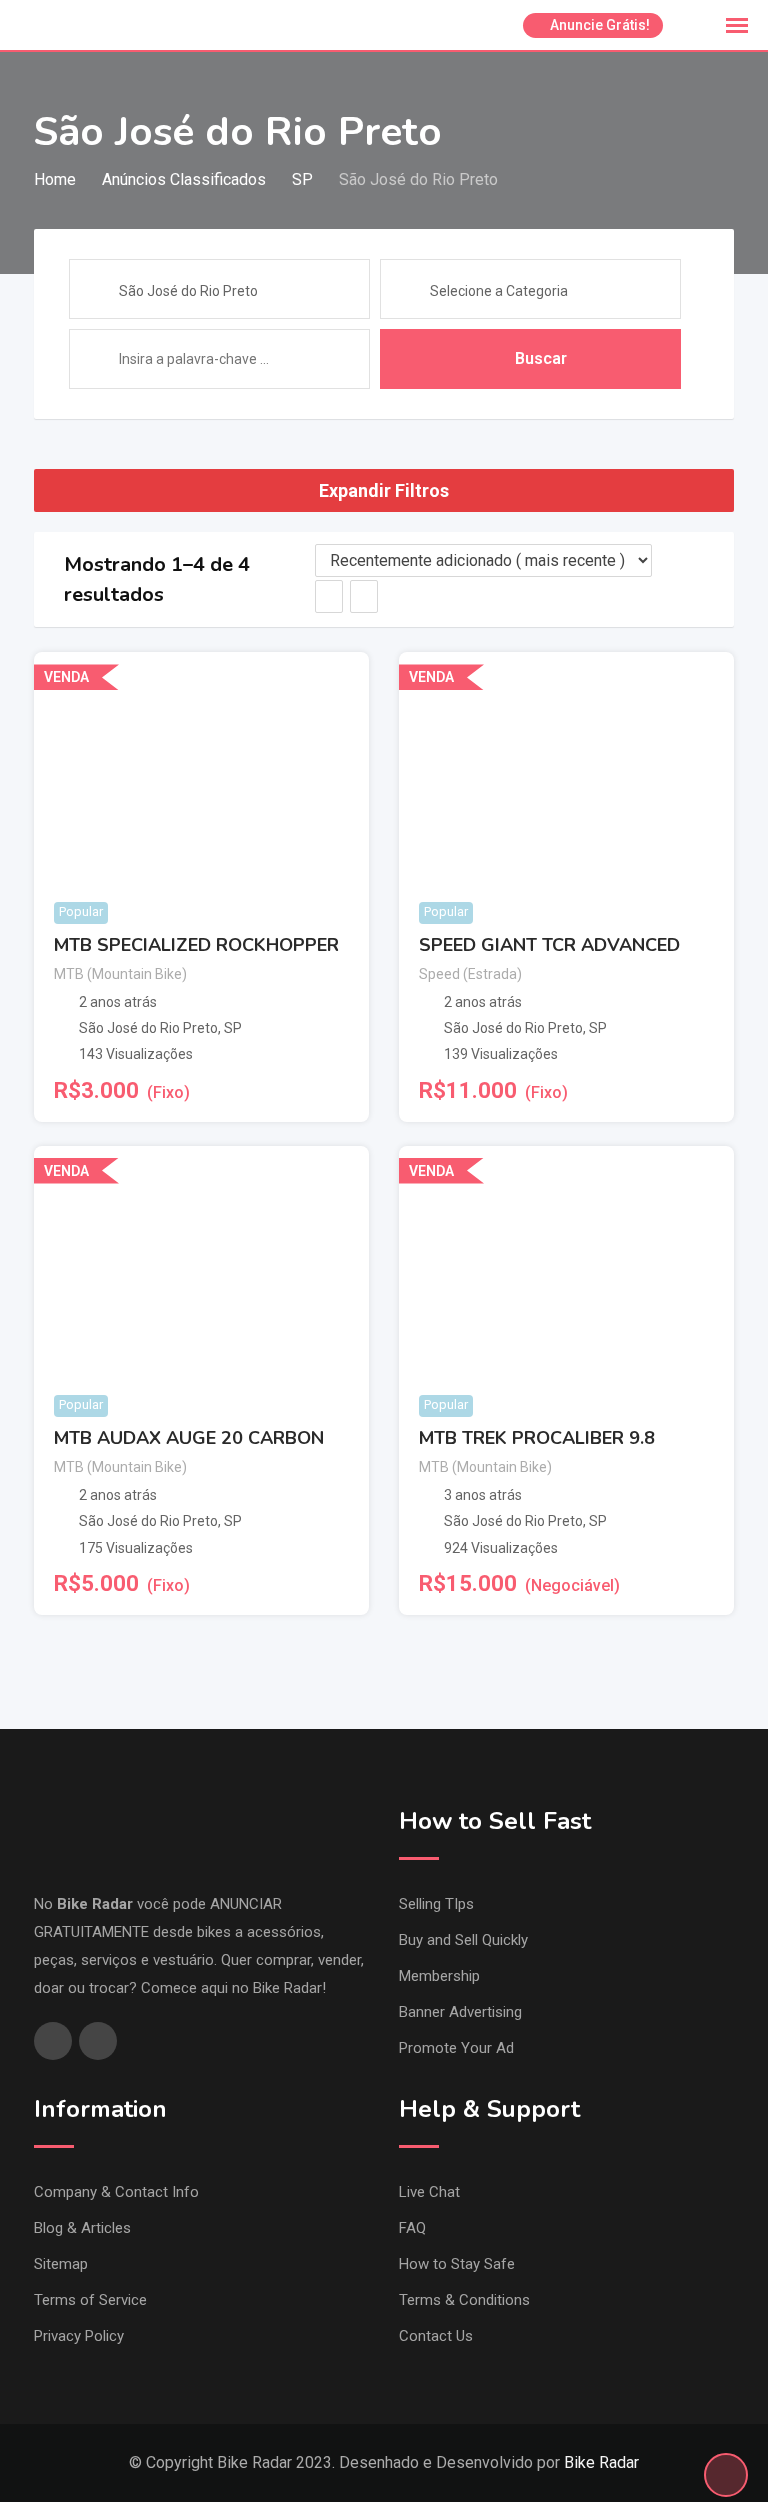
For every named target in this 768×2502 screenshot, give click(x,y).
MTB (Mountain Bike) (120, 974)
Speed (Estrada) (470, 974)
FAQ (412, 2228)
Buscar (541, 358)
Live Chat (429, 2192)
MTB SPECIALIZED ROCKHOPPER (196, 945)
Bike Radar (601, 2462)
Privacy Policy (79, 2336)
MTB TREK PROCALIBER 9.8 (537, 1438)
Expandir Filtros (384, 490)
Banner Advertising (460, 2012)
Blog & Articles (82, 2228)
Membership (439, 1976)
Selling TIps (436, 1904)
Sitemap (61, 2264)
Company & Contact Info (116, 2192)
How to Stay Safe (457, 2264)
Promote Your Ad (456, 2048)
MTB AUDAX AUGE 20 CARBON (189, 1438)
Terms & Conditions (464, 2300)
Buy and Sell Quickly (463, 1940)
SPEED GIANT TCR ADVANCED (549, 945)
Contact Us (436, 2336)
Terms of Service (90, 2300)
